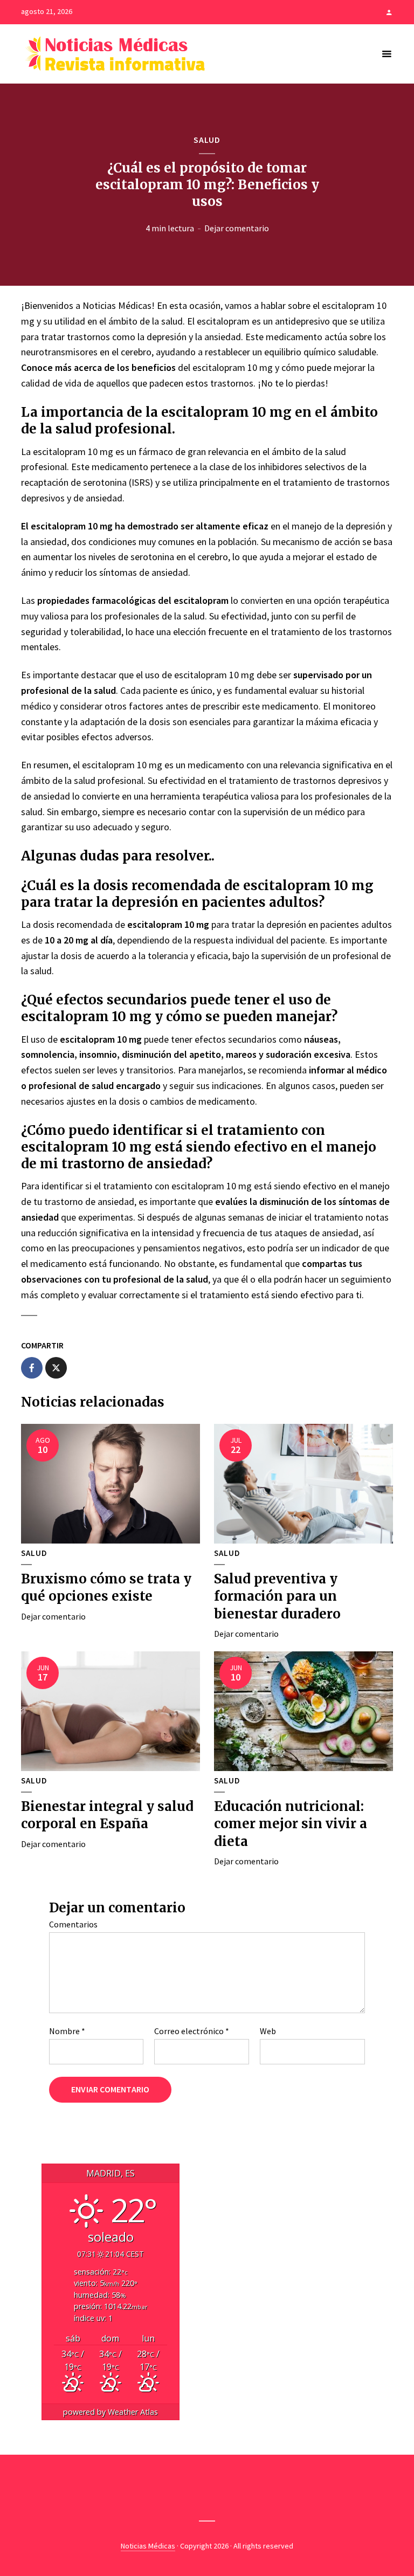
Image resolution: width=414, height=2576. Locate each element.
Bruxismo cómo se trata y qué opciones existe (106, 1587)
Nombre (67, 2031)
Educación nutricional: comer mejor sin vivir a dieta (291, 1824)
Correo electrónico (192, 2031)
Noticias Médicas (148, 2546)
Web (268, 2031)
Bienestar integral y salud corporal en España (107, 1815)
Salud (207, 140)
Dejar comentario (237, 228)
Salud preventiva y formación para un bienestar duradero (277, 1596)
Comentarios (73, 1924)
